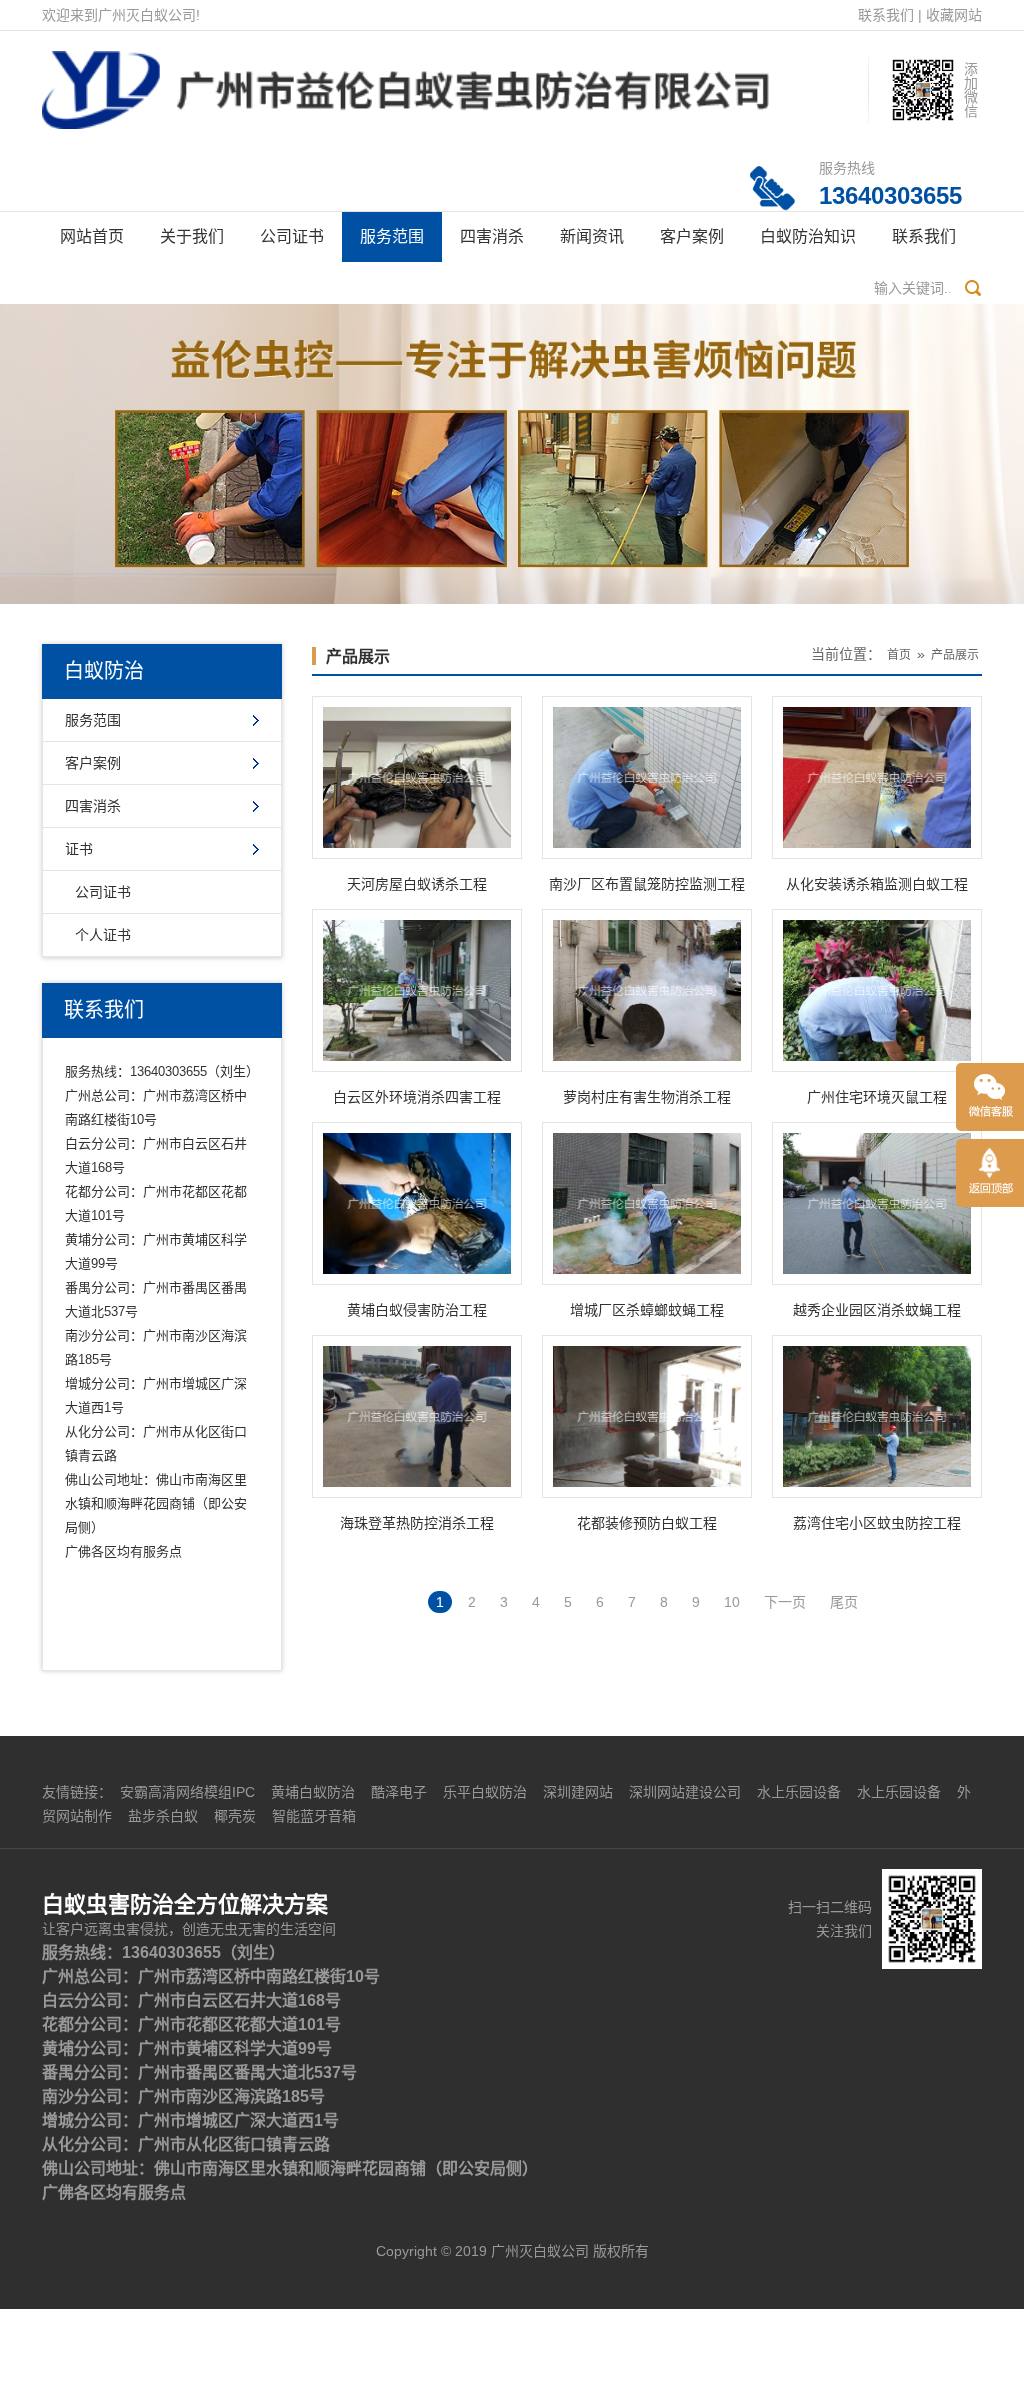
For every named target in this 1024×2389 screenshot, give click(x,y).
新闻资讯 (592, 236)
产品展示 (358, 656)
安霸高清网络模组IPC (187, 1792)
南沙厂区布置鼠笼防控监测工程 (647, 884)
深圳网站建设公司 (685, 1792)
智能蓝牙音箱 (314, 1816)
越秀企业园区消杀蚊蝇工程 (877, 1310)
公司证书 (292, 236)
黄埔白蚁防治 (313, 1792)
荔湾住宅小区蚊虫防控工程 (877, 1523)
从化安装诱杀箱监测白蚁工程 (877, 884)
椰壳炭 (235, 1816)
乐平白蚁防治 (485, 1792)
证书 (79, 849)
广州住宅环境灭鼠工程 (877, 1097)
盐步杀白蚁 (163, 1816)
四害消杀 (492, 236)
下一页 (785, 1602)
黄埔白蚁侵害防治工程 (417, 1310)
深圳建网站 (578, 1792)
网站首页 (92, 236)
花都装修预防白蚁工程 (647, 1523)
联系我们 (886, 15)
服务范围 (392, 236)
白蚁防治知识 (808, 236)
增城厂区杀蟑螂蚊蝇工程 (647, 1310)
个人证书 (103, 935)
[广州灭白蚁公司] (405, 79)
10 (732, 1602)
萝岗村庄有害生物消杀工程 (647, 1097)
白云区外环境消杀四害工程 (417, 1097)
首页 (899, 655)
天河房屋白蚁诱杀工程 (417, 884)
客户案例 (692, 236)
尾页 (844, 1602)
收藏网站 (954, 15)
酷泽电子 (399, 1792)
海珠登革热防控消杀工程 (417, 1523)
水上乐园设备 (799, 1792)
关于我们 (192, 236)
